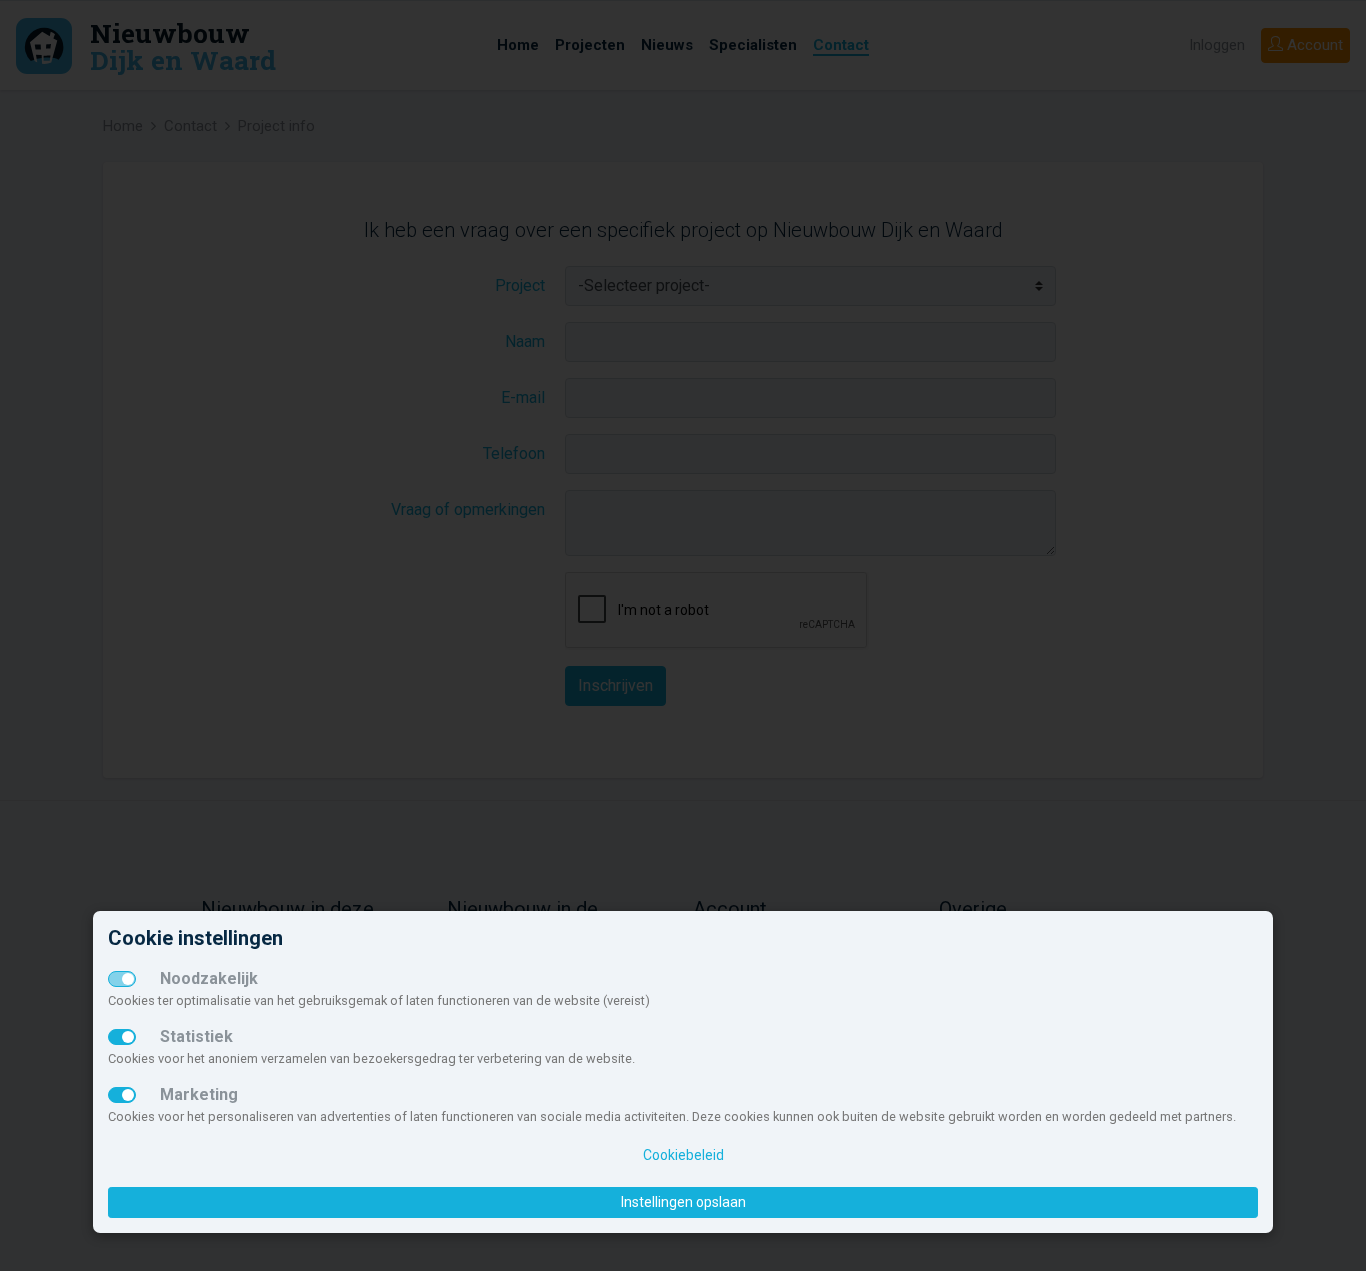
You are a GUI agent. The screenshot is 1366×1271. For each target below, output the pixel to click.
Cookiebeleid (683, 1155)
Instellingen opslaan (683, 1202)
